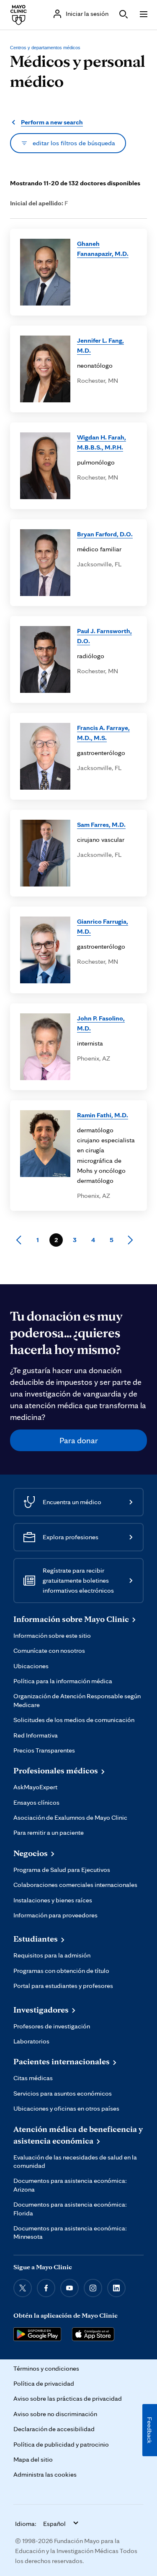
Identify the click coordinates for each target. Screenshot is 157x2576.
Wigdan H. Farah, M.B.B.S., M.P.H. (102, 442)
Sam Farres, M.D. (101, 825)
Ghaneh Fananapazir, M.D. (103, 249)
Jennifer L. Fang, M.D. (100, 345)
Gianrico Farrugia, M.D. (103, 926)
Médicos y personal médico (77, 71)
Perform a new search (52, 122)
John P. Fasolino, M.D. (101, 1023)
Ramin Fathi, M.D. (103, 1115)
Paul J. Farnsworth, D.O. (104, 636)
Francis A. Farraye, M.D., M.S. (103, 733)
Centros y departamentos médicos (45, 48)
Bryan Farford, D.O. (105, 534)
